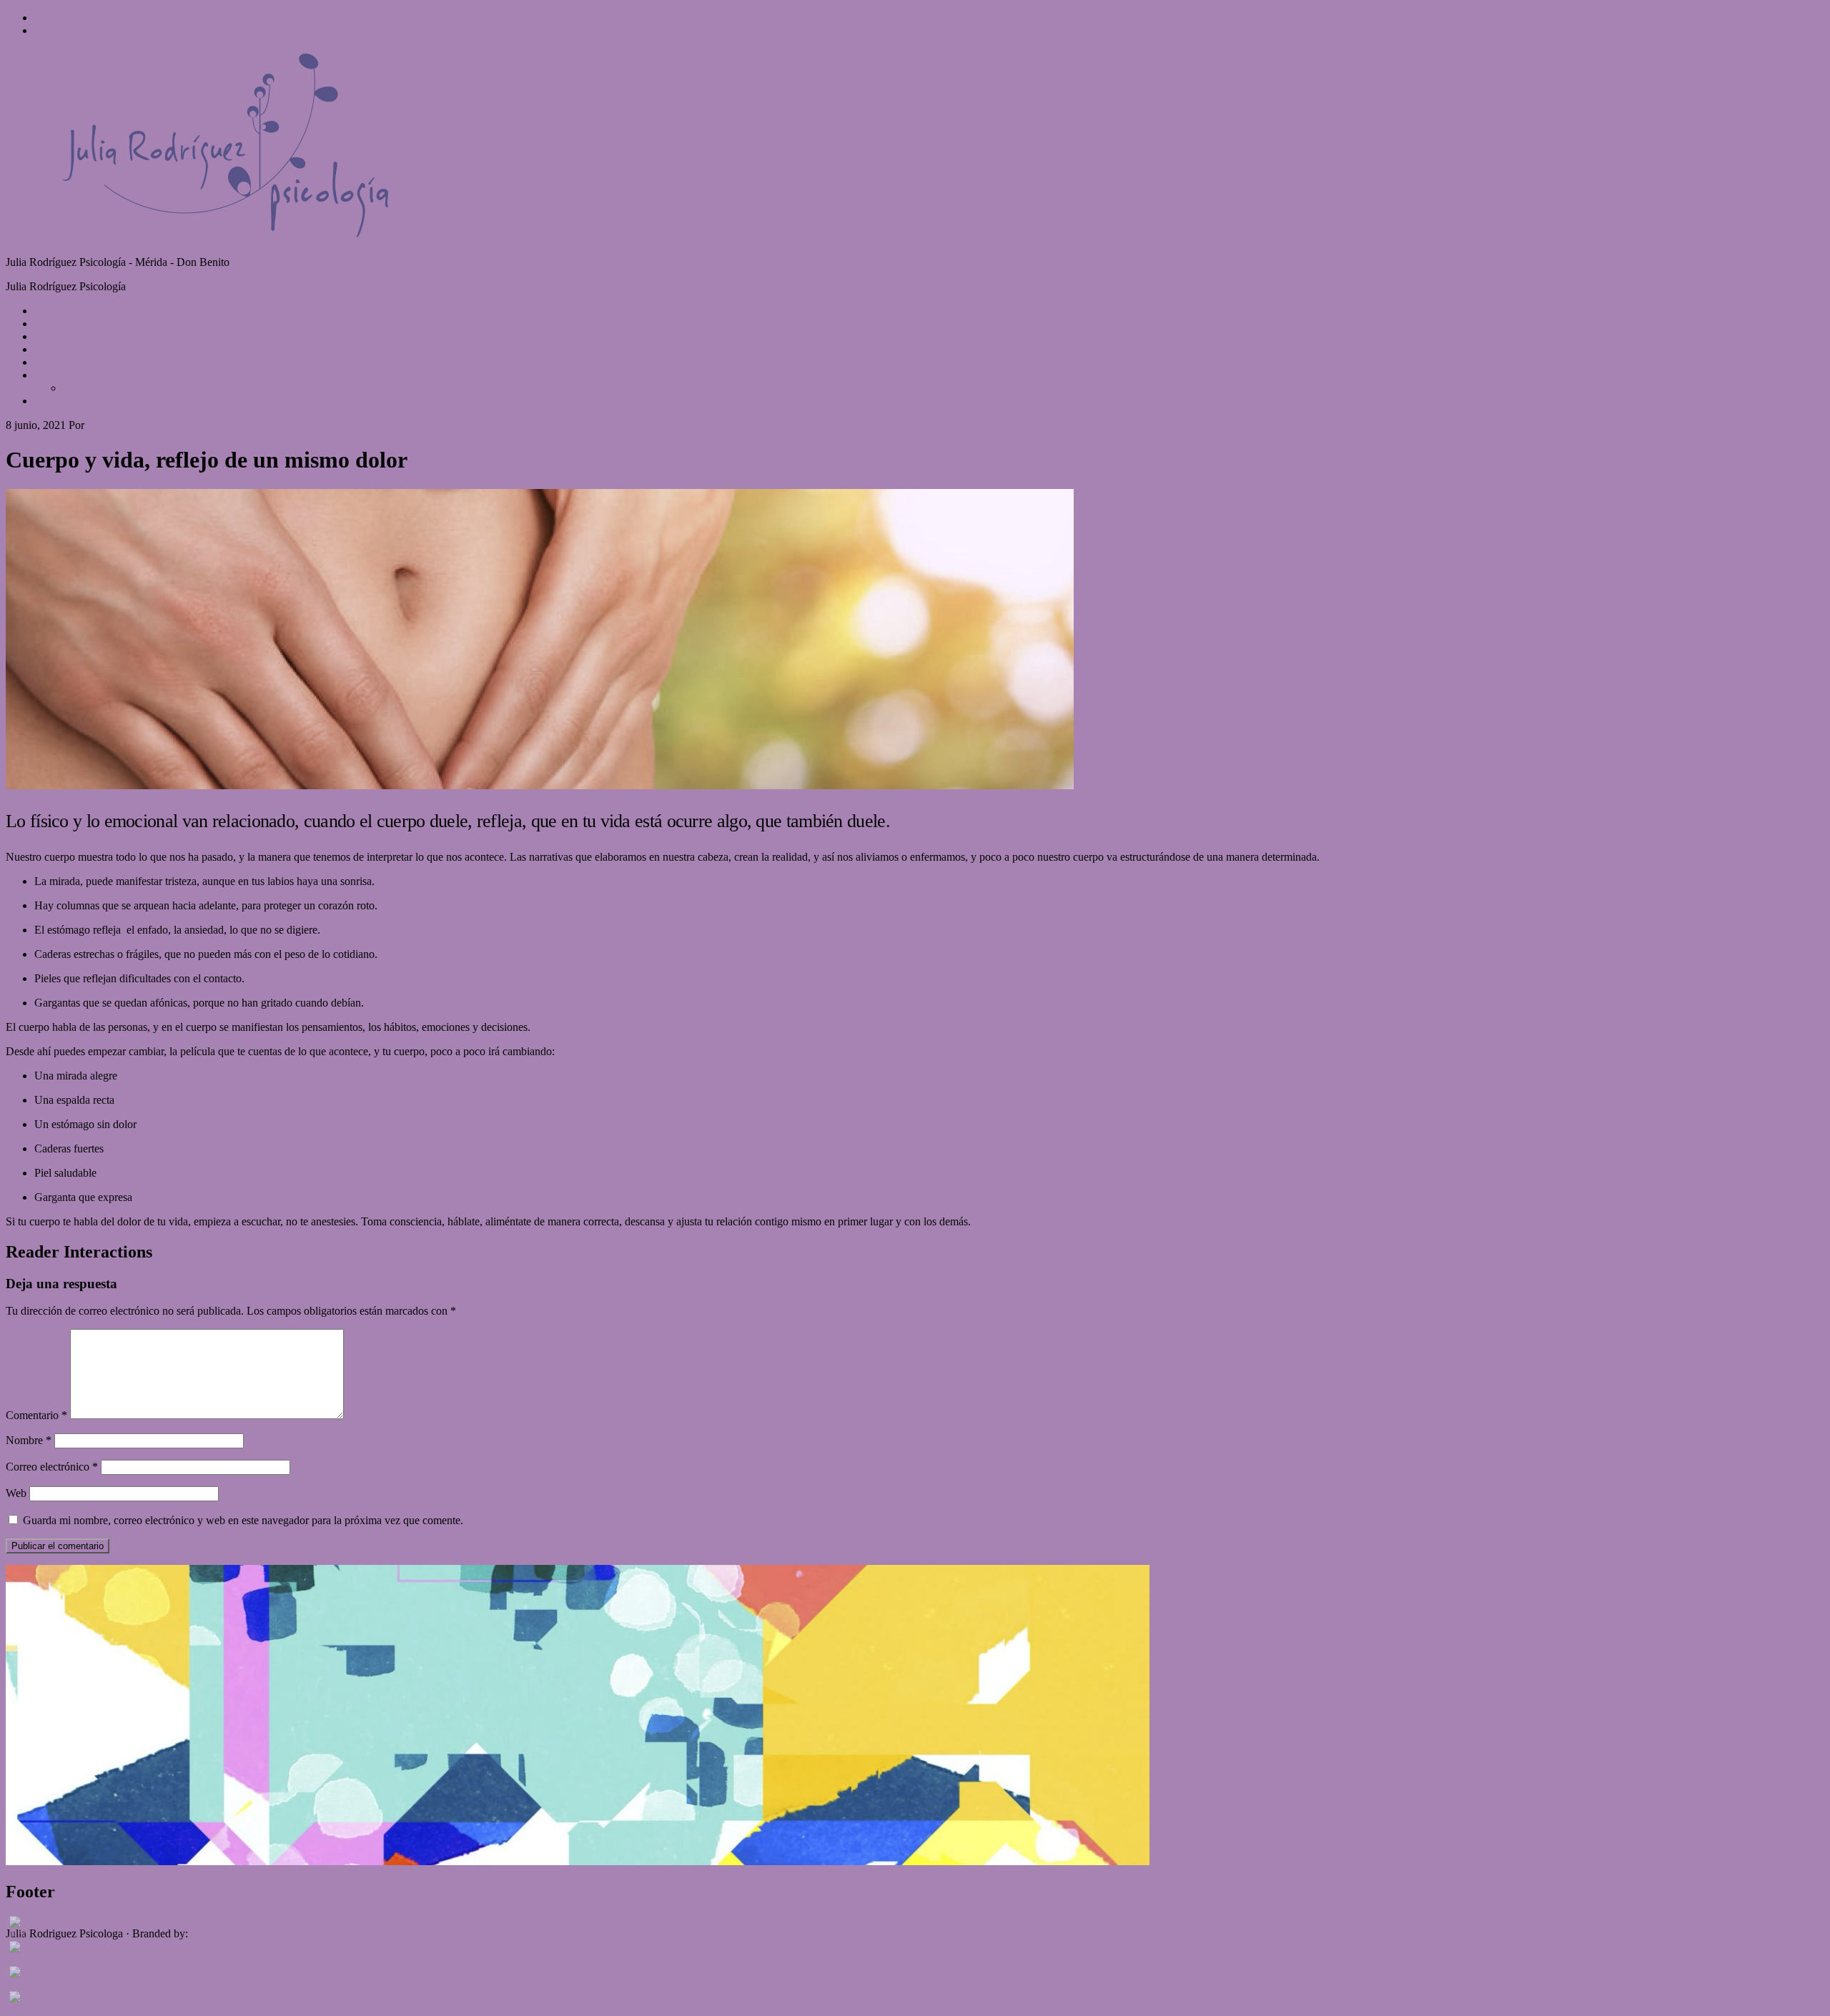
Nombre (29, 1440)
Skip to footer (65, 30)
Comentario (36, 1415)
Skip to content (68, 18)
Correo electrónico (52, 1467)
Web (16, 1493)
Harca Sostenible (229, 1933)
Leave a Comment (252, 425)
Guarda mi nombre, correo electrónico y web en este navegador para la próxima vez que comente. (243, 1520)
